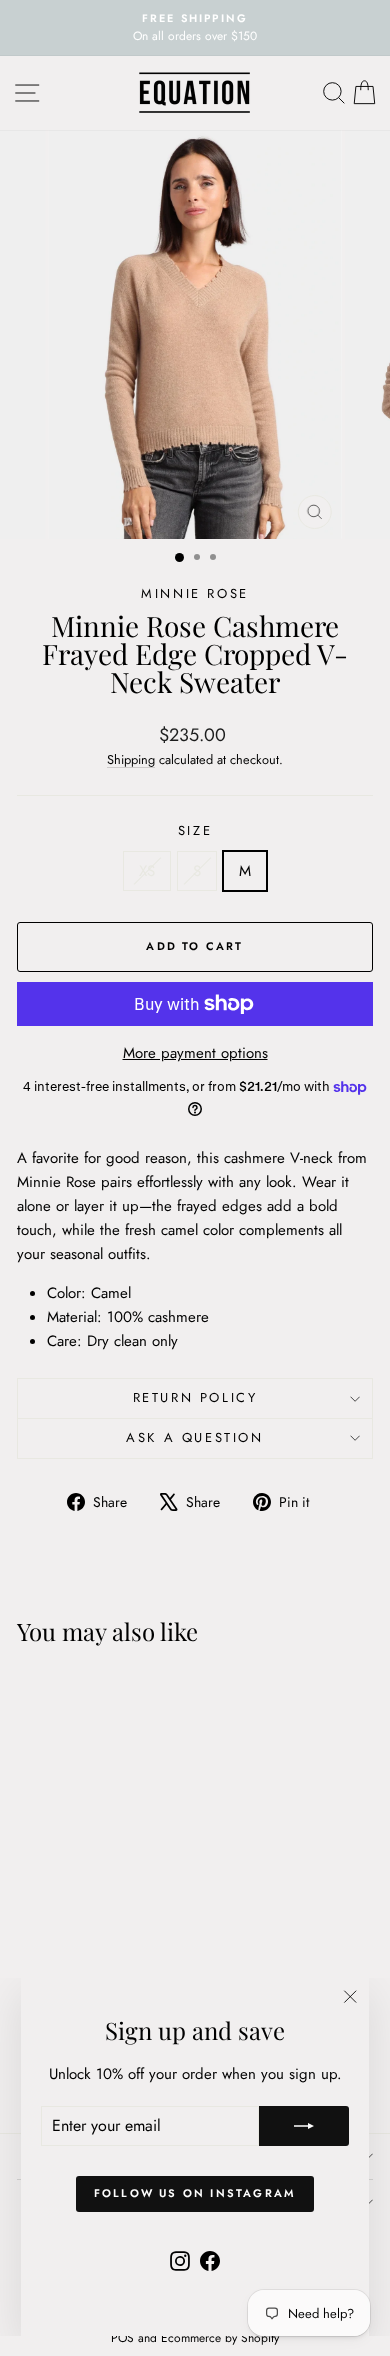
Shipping (131, 759)
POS (122, 2338)
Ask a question (194, 1437)
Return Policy (195, 1397)
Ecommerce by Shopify (220, 2338)
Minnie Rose (195, 593)
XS (147, 871)
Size (195, 830)
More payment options (195, 1053)
